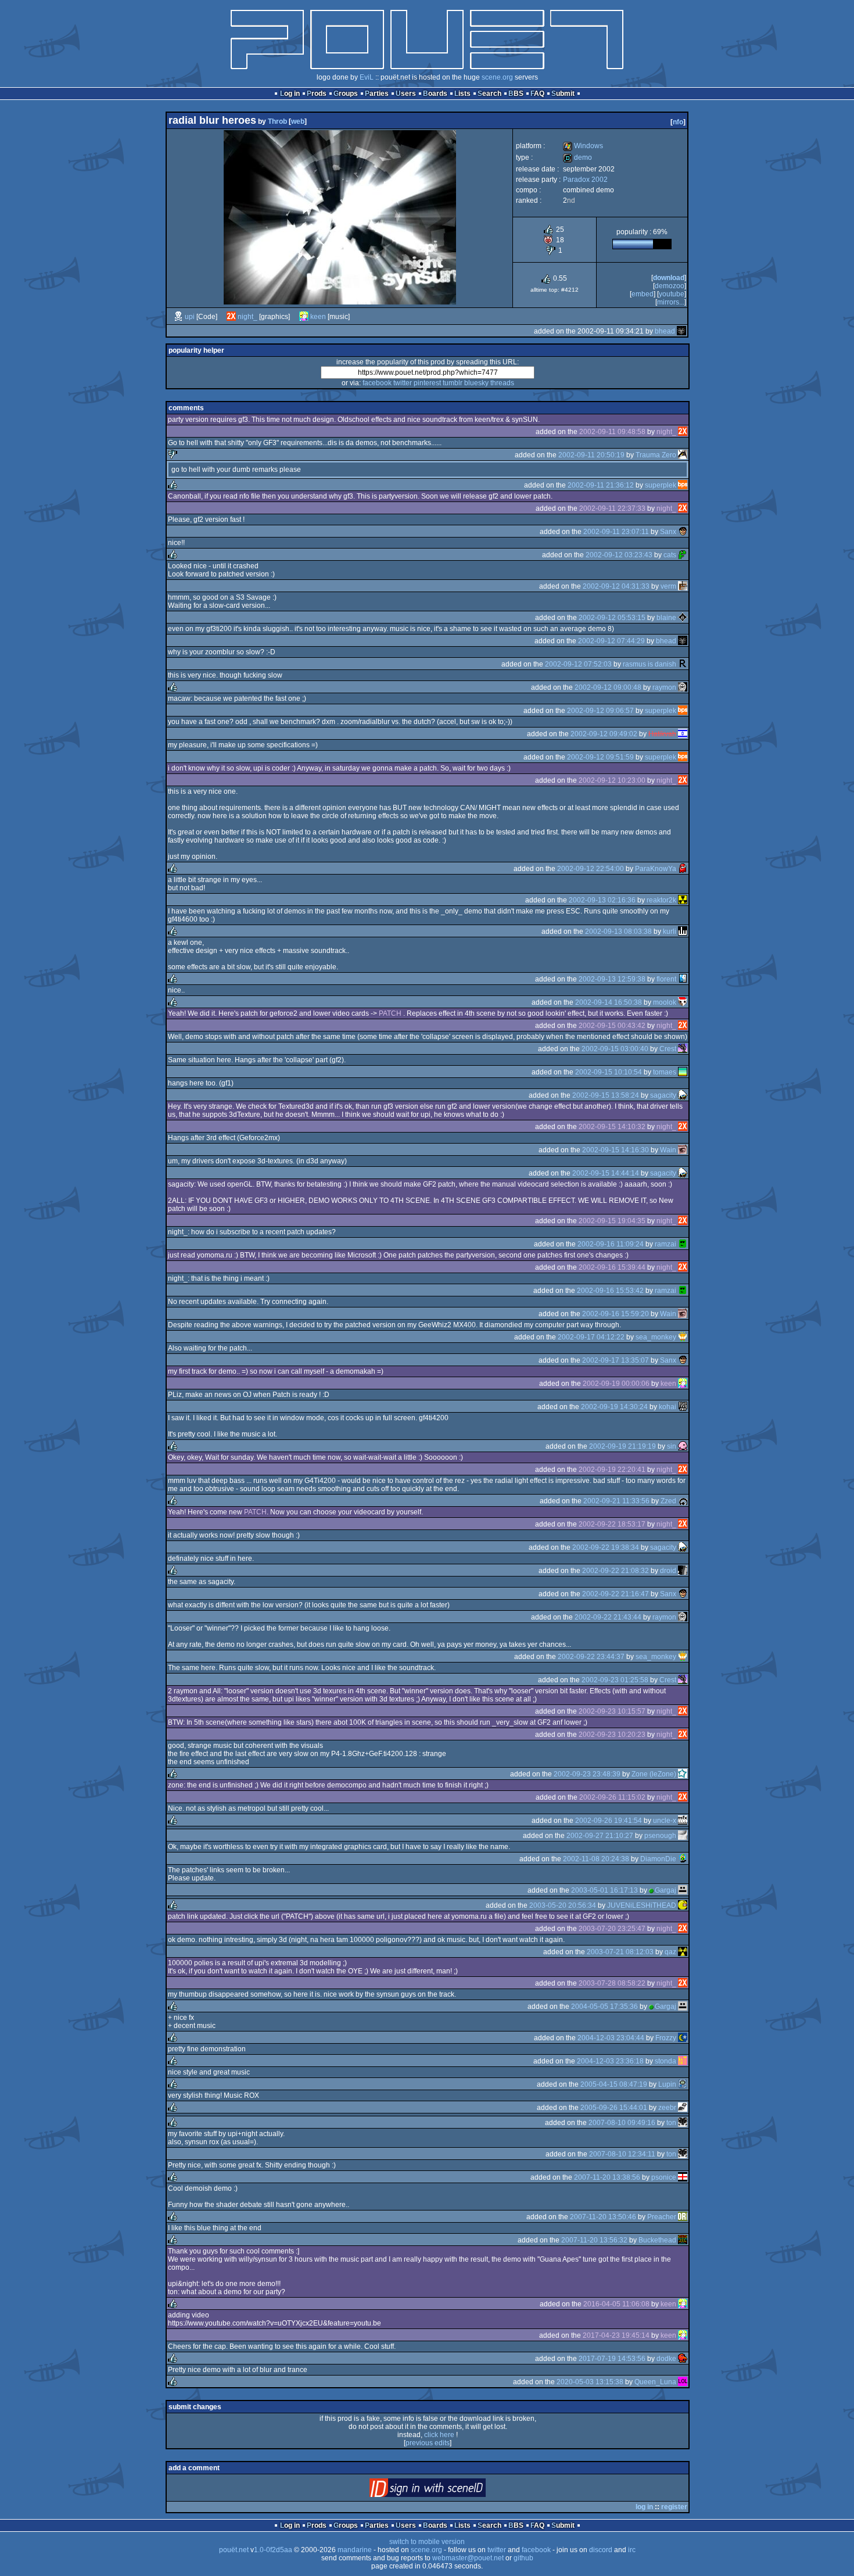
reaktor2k (661, 900)
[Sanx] (683, 532)
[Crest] (683, 1049)
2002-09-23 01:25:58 (615, 1680)
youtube (672, 294)
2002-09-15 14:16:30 (616, 1150)
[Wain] (683, 1150)
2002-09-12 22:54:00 (591, 869)
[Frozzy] (683, 2038)
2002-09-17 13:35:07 (616, 1360)
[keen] (304, 317)
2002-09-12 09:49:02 (604, 734)
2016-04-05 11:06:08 (616, 2304)
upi (190, 317)
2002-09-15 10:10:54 (609, 1072)
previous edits (428, 2443)
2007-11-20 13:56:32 (594, 2240)
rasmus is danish (650, 664)
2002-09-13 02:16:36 (602, 900)
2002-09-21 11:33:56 (616, 1501)
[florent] (683, 979)
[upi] (178, 317)
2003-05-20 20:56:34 (563, 1905)
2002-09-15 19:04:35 (612, 1221)
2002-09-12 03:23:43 (619, 555)
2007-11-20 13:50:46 (603, 2217)
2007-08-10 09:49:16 (622, 2123)
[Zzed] (683, 1501)
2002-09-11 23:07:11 (616, 532)
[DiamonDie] (683, 1859)
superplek (661, 485)
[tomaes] (683, 1072)
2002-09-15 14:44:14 (606, 1173)
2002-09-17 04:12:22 (591, 1337)
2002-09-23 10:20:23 (612, 1735)
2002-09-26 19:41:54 (609, 1821)
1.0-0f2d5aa (273, 2550)
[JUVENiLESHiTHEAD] (683, 1905)
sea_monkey (656, 1337)
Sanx (668, 532)
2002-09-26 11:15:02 (612, 1797)
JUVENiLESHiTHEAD (642, 1905)
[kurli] (683, 931)
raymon (664, 687)
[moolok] (683, 1002)
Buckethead (657, 2240)
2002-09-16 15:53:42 (610, 1291)
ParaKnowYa (656, 869)
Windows (583, 146)
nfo (678, 122)
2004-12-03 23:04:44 (611, 2038)
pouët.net (234, 2550)
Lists (462, 94)
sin (672, 1446)
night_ (247, 317)
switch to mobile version (427, 2542)
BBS (516, 94)
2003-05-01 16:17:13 (604, 1890)
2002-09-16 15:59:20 (616, 1314)
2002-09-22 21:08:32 (616, 1571)
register (674, 2507)
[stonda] (683, 2061)
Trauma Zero (656, 455)
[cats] (683, 555)
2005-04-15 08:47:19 (614, 2084)
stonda (665, 2061)
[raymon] (683, 687)
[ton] (683, 2123)
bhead (665, 331)
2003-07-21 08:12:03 (620, 1952)
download (669, 278)
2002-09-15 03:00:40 (615, 1049)
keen (318, 317)
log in (644, 2507)
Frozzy (666, 2038)
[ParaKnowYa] (683, 869)
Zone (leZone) (654, 1774)
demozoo (670, 286)
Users (406, 94)
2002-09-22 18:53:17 (612, 1524)
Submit (563, 94)
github (523, 2558)
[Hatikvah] (683, 734)
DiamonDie (658, 1859)
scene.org (497, 77)
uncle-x (665, 1821)
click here (439, 2435)
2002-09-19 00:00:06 (616, 1384)
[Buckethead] (683, 2240)
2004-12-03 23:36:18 (610, 2061)
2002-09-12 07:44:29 (611, 641)
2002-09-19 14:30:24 (614, 1407)
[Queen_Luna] (683, 2382)
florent (666, 979)
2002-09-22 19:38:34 (606, 1547)
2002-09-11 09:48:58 (612, 432)
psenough (660, 1836)
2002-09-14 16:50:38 (609, 1002)
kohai (668, 1407)
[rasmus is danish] (683, 664)
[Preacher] (683, 2217)
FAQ (537, 94)
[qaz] (683, 1952)
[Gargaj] (683, 1890)
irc (632, 2550)
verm (668, 586)
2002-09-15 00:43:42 (612, 1026)
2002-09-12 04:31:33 (616, 586)
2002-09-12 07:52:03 (578, 664)
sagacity (663, 1095)
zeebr (667, 2108)
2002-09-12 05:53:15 (612, 618)
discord (601, 2550)
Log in (290, 94)
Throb (277, 121)
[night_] (231, 317)
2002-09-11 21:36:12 (601, 485)
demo (577, 157)
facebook (377, 383)
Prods (317, 94)
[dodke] (683, 2359)
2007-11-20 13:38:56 (607, 2177)
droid (668, 1571)
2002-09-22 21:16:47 (616, 1594)
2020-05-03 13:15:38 (590, 2382)
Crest (668, 1049)
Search (489, 94)
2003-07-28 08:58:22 (612, 1983)
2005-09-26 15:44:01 (614, 2108)
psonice (664, 2177)
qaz (670, 1952)
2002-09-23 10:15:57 (612, 1711)
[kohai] (683, 1407)
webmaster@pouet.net (468, 2558)
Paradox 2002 (585, 180)
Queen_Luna (655, 2382)
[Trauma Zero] (683, 455)
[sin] (683, 1446)
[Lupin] (683, 2084)
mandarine (355, 2550)
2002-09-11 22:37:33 (612, 508)
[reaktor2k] (683, 900)
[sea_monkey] (683, 1337)
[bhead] (681, 331)
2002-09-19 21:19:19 (622, 1446)
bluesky (476, 383)
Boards (435, 94)
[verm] (683, 586)
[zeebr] (683, 2108)
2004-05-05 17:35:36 (604, 2007)
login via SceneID (447, 2490)
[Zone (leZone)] (683, 1774)
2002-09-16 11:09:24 (611, 1244)
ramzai (665, 1244)
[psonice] (683, 2177)
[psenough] (683, 1836)
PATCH (390, 1013)
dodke (666, 2359)
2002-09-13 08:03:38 (618, 931)
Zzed (668, 1501)
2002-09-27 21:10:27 (600, 1836)
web (298, 121)
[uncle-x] (683, 1821)
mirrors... (671, 302)
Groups (346, 94)
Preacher (662, 2217)
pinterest (427, 383)
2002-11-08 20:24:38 (596, 1859)
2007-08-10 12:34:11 (622, 2154)
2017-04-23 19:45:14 (616, 2335)
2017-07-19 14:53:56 (612, 2359)
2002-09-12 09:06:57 (600, 711)
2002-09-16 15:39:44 (612, 1267)
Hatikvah (662, 734)
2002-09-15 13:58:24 (606, 1095)
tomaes (665, 1072)
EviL (367, 77)
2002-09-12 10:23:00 (612, 780)
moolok (665, 1002)
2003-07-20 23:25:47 (612, 1929)
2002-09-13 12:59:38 (612, 979)
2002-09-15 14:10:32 (612, 1127)
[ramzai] (683, 1244)
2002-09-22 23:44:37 (591, 1657)
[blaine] (683, 618)
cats (670, 555)
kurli (670, 931)
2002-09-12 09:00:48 (608, 687)
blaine (666, 618)
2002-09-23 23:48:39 (587, 1774)
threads (502, 383)
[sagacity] (683, 1095)
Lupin (667, 2084)
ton (671, 2123)
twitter (403, 383)
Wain (668, 1150)
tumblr (453, 383)
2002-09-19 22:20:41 (612, 1470)
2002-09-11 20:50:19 (591, 455)
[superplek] (683, 485)
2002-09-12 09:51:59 (600, 757)
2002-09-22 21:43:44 (608, 1617)
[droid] (683, 1571)
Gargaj (665, 1890)
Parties (377, 94)
